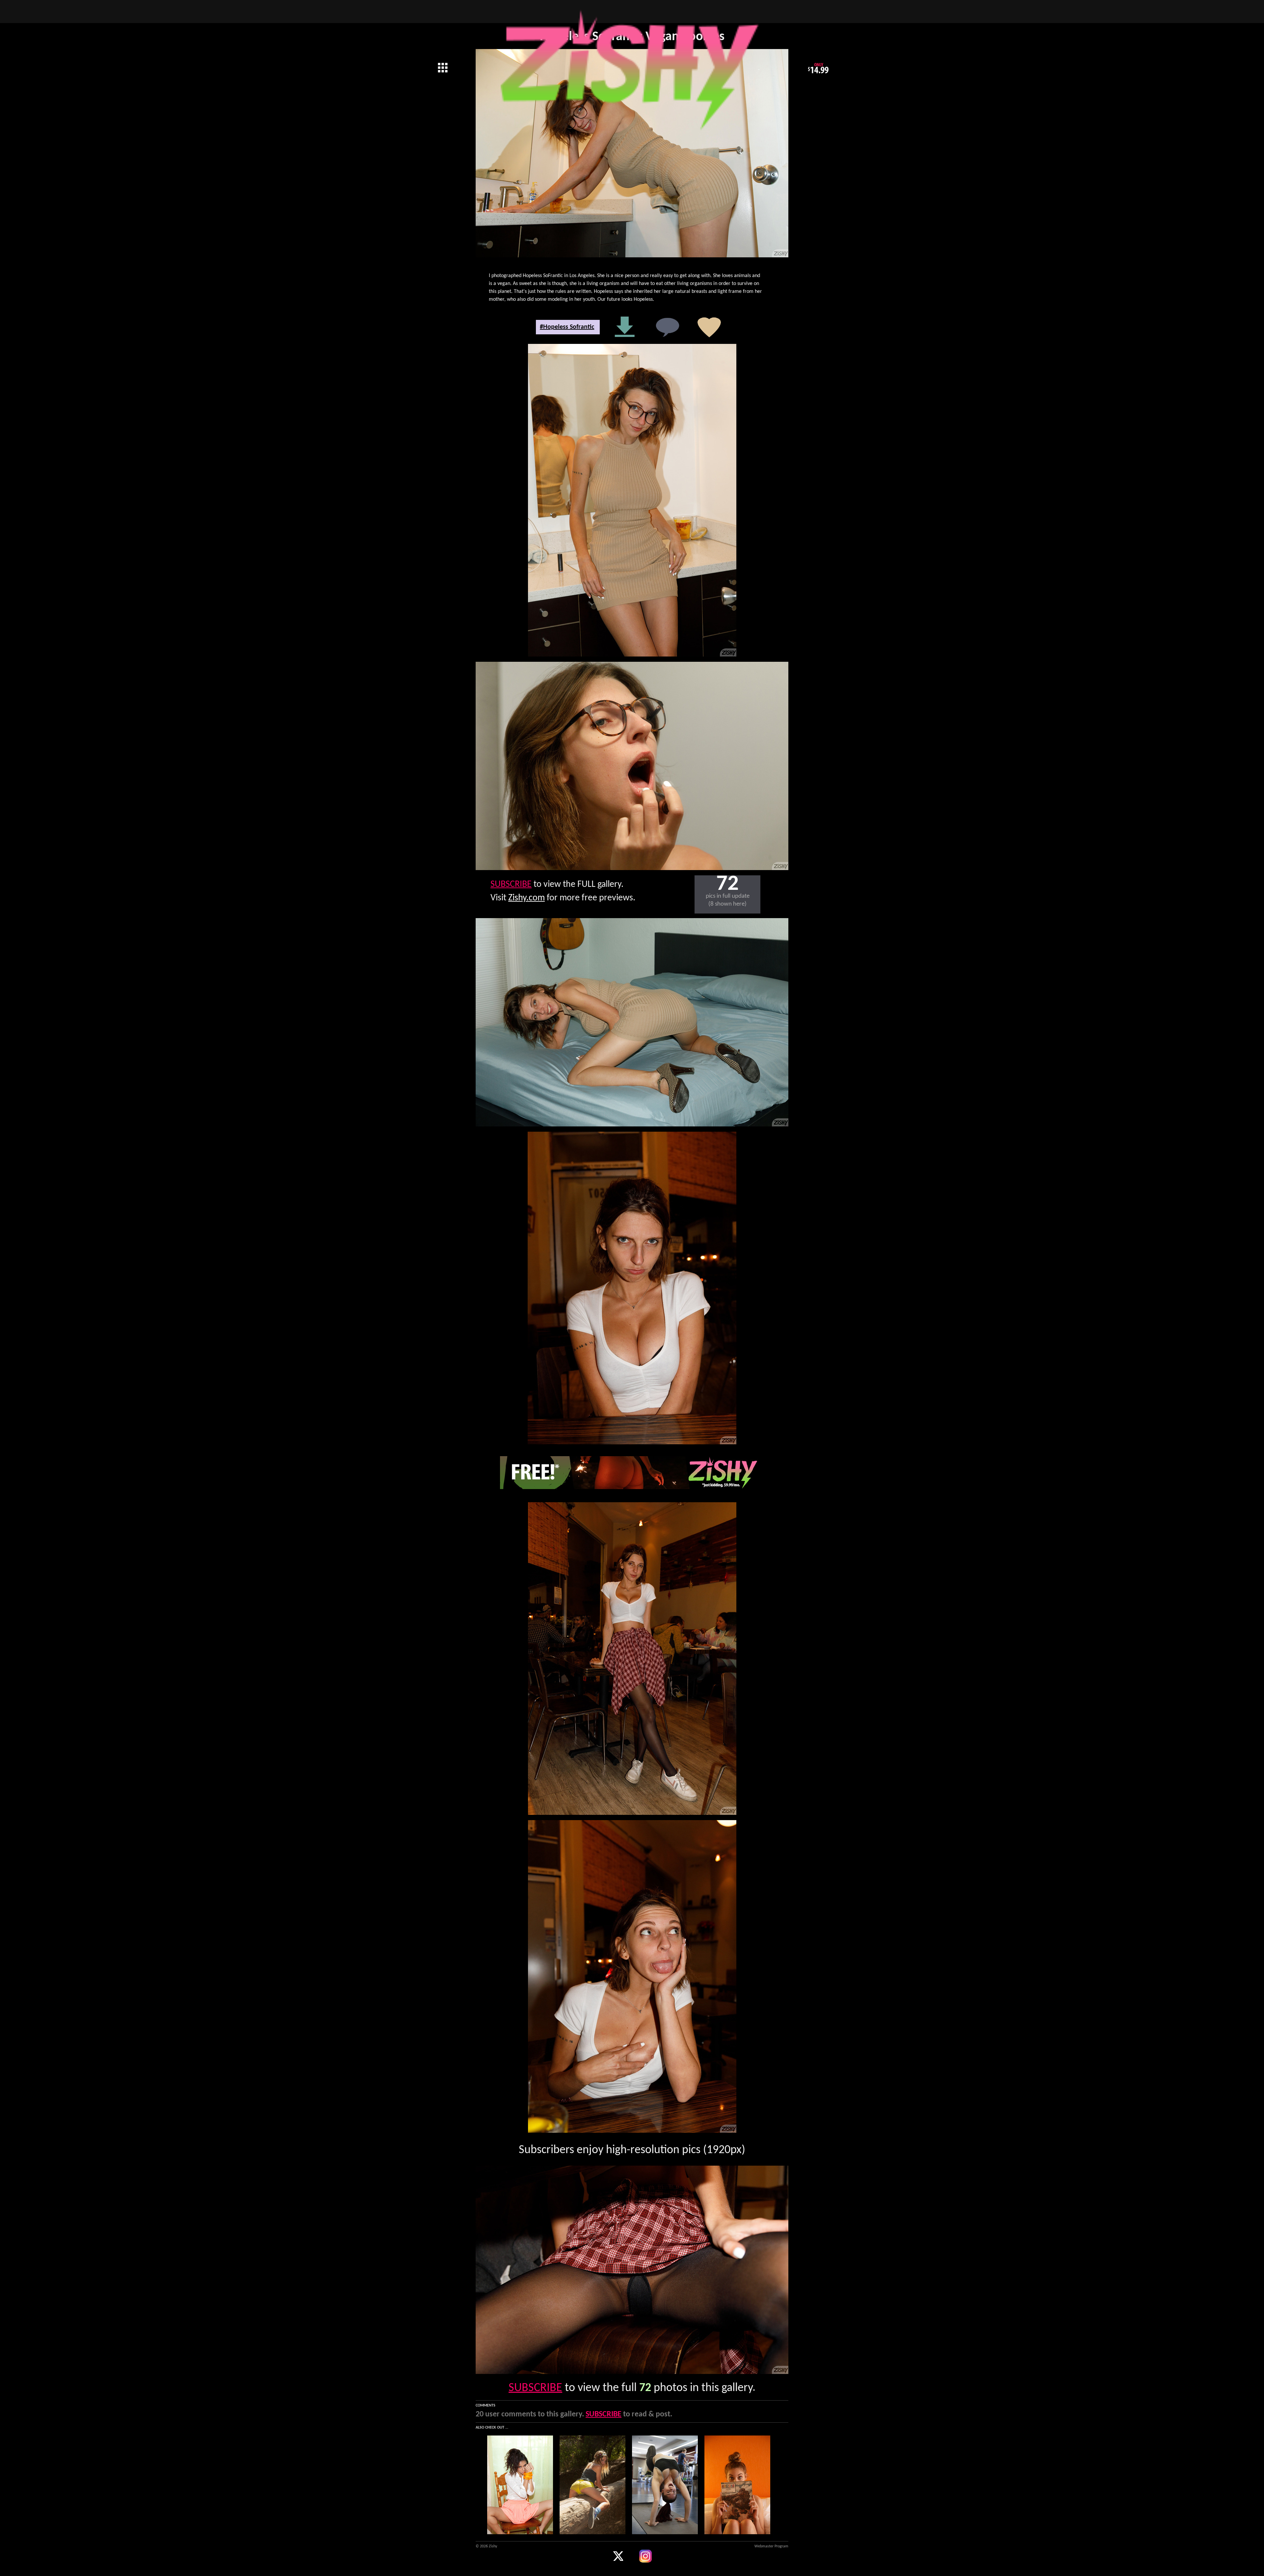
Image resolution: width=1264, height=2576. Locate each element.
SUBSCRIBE (511, 885)
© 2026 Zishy (486, 2546)
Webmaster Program (771, 2546)
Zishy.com (527, 898)
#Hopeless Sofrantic (567, 327)
